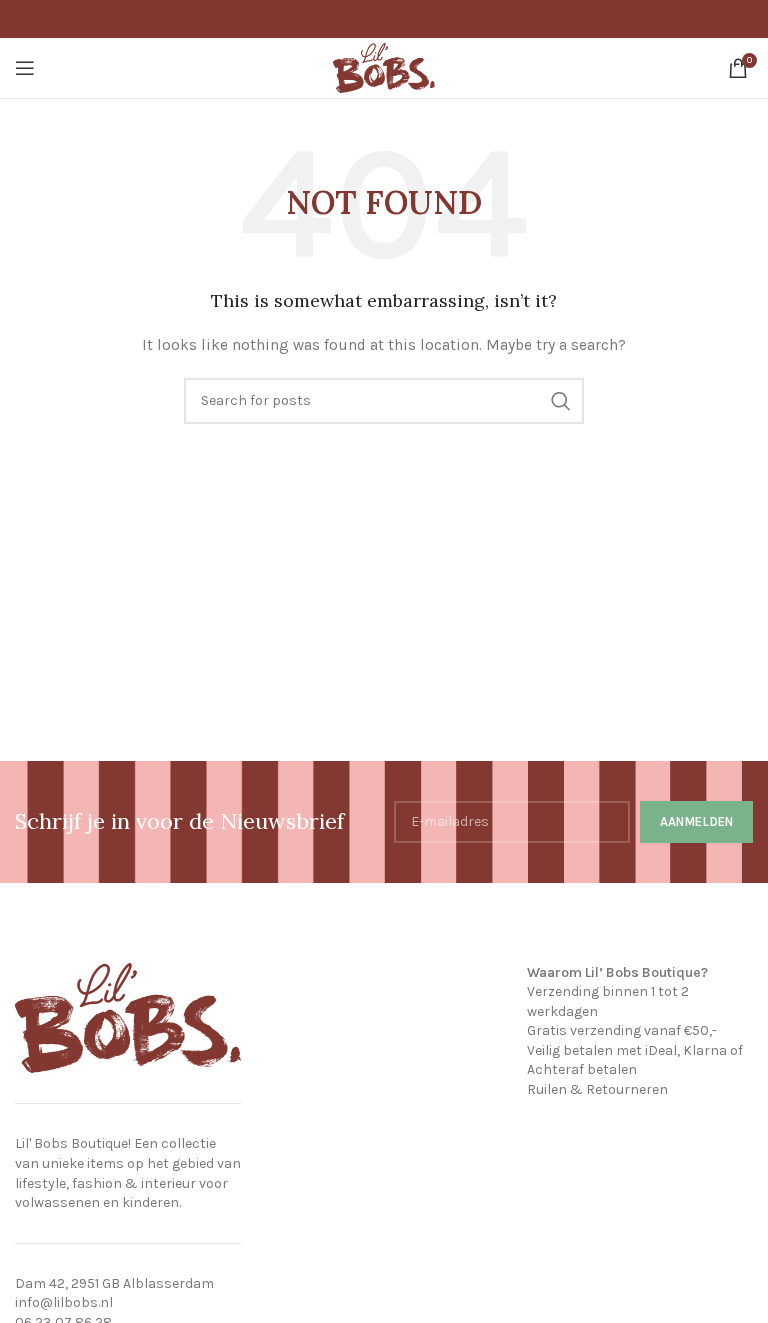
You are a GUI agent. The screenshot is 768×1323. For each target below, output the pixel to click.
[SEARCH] (561, 401)
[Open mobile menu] (25, 68)
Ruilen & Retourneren (597, 1089)
